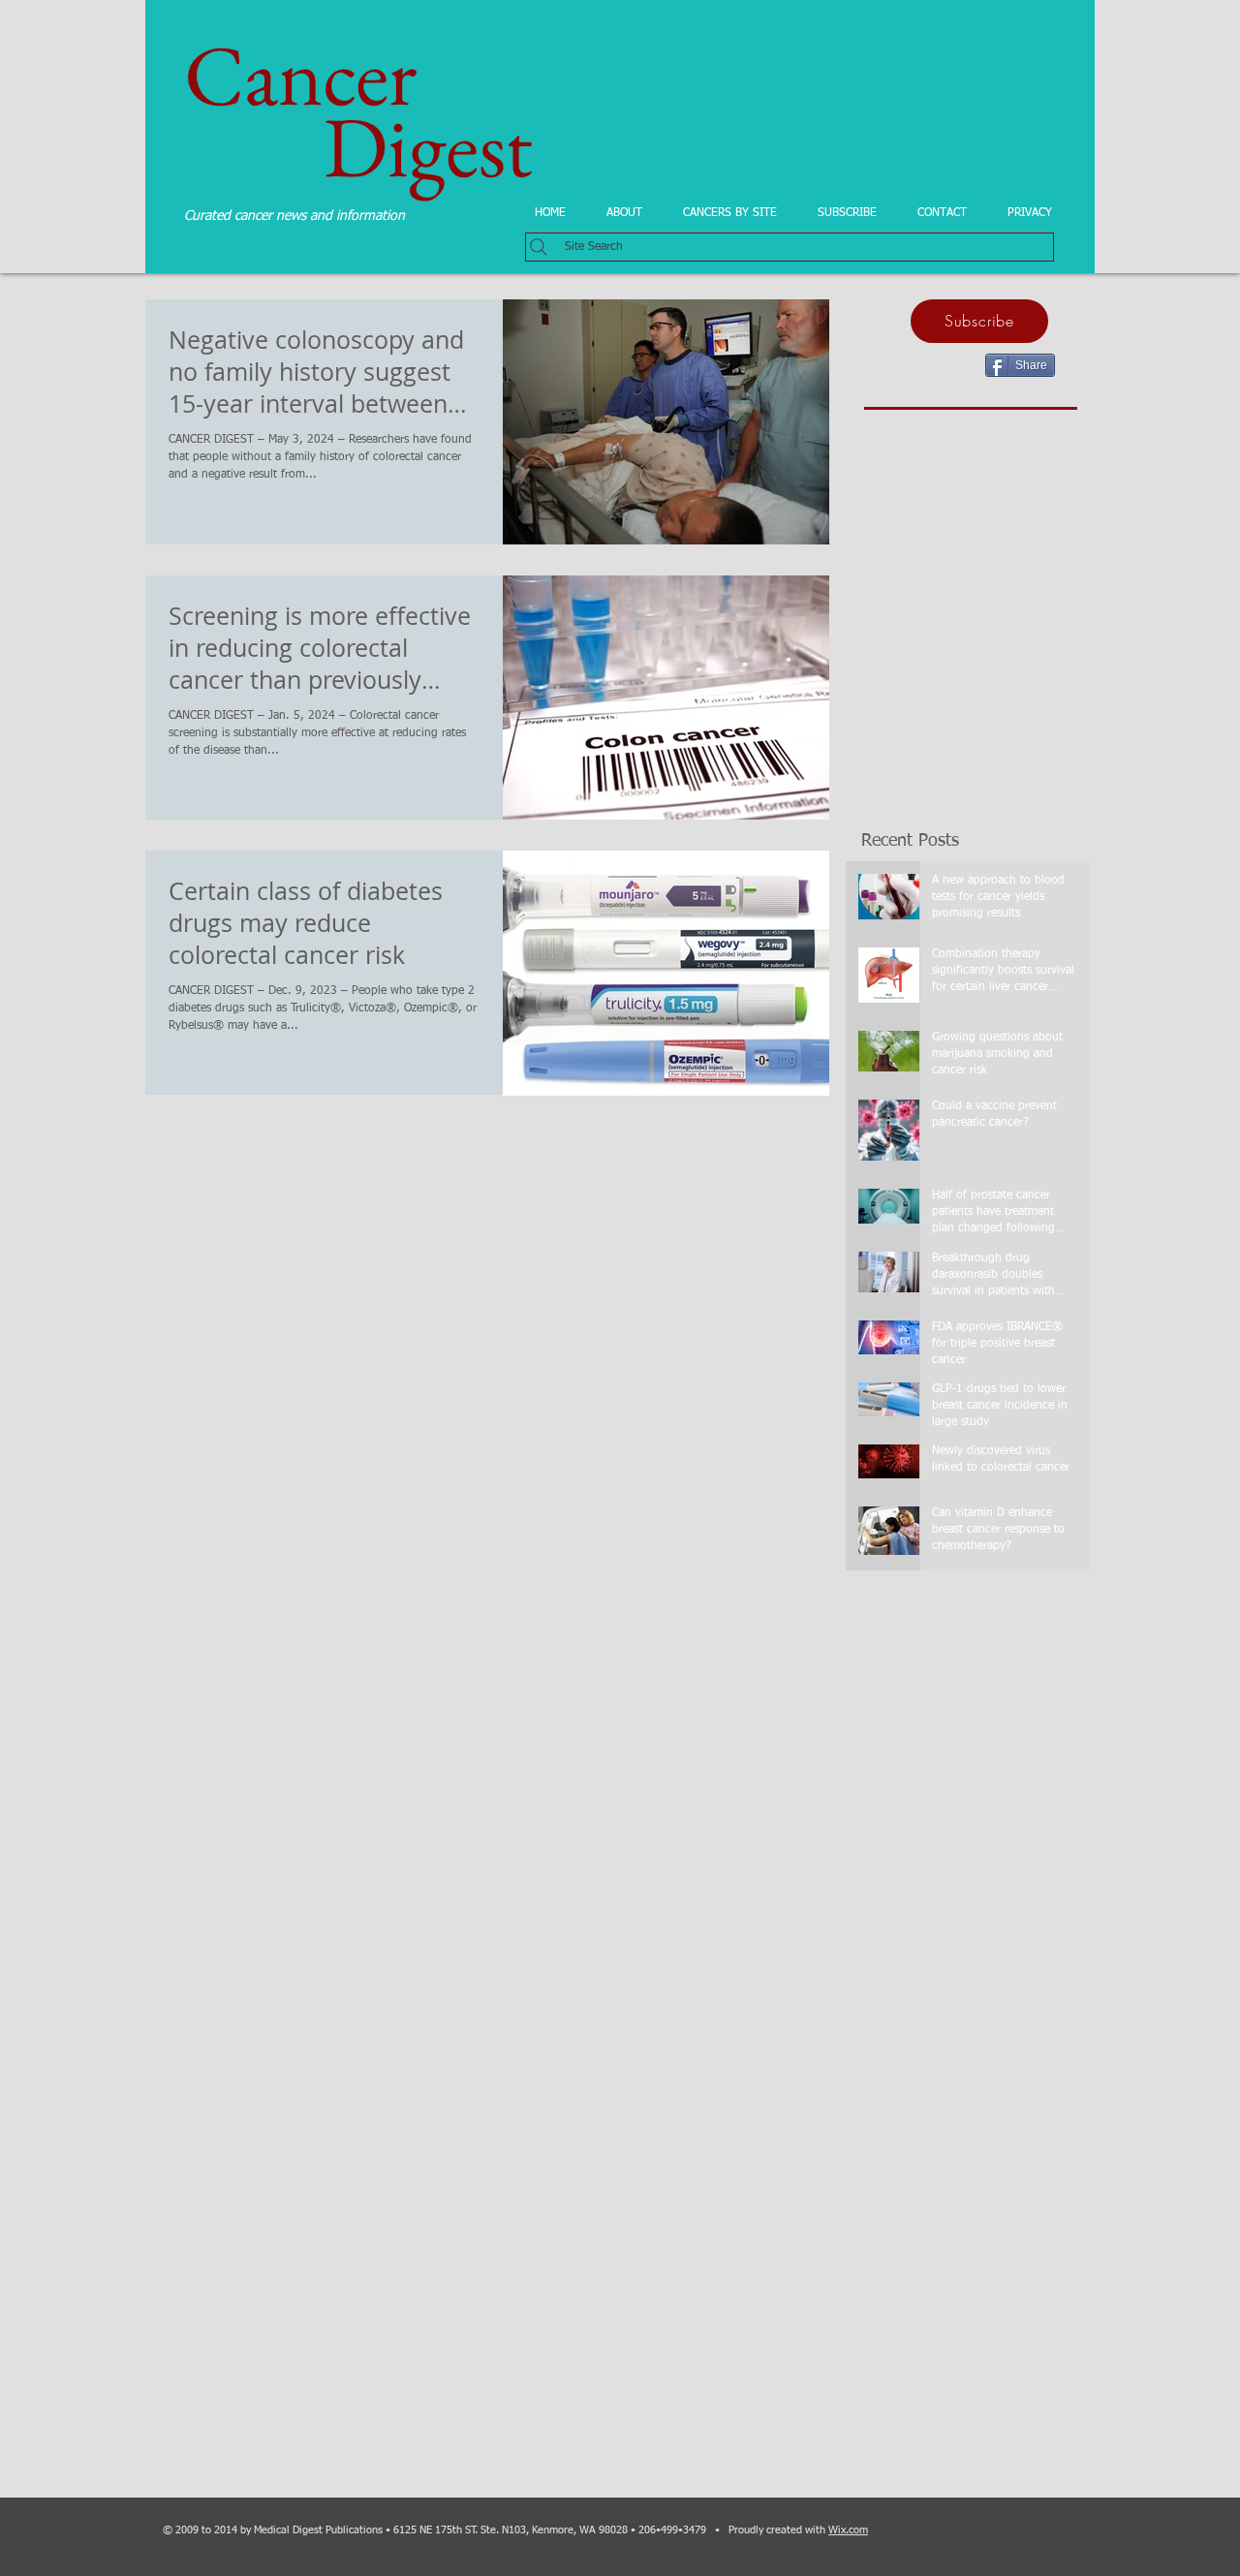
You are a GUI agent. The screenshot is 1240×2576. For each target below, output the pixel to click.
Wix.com (848, 2530)
